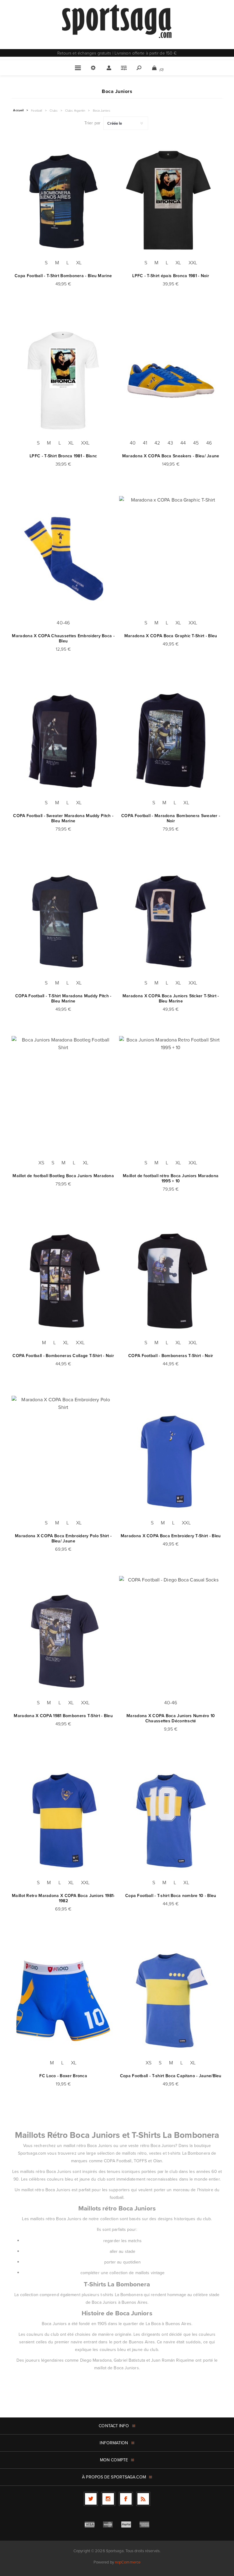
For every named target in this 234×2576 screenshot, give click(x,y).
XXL (193, 263)
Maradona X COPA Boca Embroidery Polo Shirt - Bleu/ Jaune (63, 1538)
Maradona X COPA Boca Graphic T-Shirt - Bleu (171, 636)
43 (170, 443)
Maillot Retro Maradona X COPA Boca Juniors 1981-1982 (63, 1898)
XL (79, 263)
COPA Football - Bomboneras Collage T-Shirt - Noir (63, 1356)
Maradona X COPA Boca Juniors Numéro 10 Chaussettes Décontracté (171, 1718)
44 (183, 443)
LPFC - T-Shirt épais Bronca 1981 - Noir (171, 276)
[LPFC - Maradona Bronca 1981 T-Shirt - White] (63, 380)
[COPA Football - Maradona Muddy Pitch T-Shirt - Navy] (63, 920)
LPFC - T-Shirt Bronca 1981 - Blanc (63, 456)
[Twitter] (91, 2499)
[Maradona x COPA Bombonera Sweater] (171, 740)
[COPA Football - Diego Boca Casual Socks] (171, 1640)
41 (145, 443)
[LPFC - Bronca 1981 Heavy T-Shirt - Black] (171, 200)
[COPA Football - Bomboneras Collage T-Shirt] (63, 1280)
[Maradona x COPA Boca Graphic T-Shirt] (171, 561)
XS (41, 1163)
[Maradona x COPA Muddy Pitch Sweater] (63, 740)
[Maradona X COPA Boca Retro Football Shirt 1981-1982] (63, 1820)
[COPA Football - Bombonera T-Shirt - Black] (63, 200)
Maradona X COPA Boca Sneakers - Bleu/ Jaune (171, 456)
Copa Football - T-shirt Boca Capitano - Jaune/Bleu (171, 2076)
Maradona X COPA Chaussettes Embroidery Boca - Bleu (63, 638)
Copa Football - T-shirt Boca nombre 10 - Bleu (171, 1896)
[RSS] (143, 2499)
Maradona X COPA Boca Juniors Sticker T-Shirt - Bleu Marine (171, 999)
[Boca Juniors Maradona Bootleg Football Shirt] (63, 1100)
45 (196, 443)
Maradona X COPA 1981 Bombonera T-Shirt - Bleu (63, 1716)
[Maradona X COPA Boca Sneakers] (171, 380)
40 (133, 443)
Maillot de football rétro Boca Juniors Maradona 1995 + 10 (171, 1178)
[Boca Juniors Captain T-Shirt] (171, 2000)
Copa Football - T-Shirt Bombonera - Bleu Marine (63, 276)
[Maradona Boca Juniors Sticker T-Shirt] (171, 920)
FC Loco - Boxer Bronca (63, 2076)
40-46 (63, 623)
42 (157, 443)
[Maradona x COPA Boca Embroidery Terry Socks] (63, 561)
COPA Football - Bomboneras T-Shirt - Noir (171, 1356)
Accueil (18, 110)
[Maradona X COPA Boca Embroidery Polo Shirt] (63, 1460)
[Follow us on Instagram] (108, 2499)
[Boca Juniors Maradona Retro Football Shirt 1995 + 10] (171, 1100)
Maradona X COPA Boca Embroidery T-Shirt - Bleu (171, 1536)
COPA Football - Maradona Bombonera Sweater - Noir (171, 818)
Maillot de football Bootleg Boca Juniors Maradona (63, 1176)
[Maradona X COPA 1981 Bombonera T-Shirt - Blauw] (63, 1640)
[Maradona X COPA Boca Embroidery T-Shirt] (171, 1460)
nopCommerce (128, 2562)
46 (209, 443)
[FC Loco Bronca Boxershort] (63, 2000)
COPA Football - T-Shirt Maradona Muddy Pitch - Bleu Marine (63, 999)
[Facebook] (126, 2499)
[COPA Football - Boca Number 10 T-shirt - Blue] (171, 1820)
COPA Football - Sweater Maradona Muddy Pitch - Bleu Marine (63, 818)
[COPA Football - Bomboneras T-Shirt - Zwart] (171, 1280)
